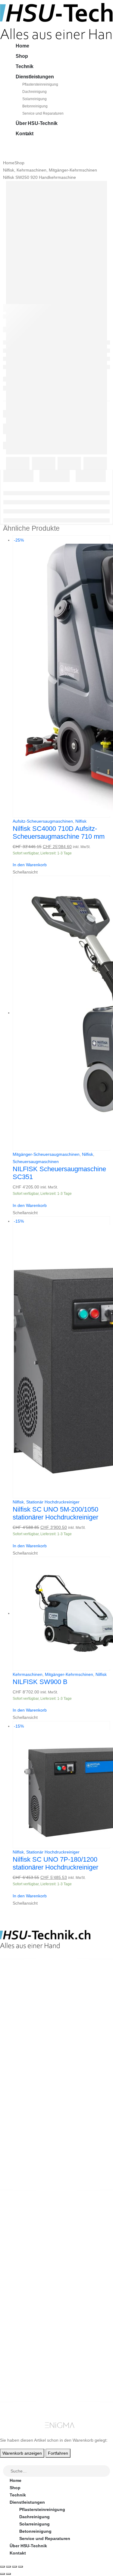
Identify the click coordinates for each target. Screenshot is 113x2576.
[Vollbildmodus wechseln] (8, 2567)
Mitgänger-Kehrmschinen (69, 1674)
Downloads (21, 2368)
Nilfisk (81, 821)
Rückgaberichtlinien (30, 2301)
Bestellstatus (23, 2308)
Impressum (21, 2323)
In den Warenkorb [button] (30, 865)
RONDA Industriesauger (34, 2263)
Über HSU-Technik (36, 123)
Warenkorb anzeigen (22, 2453)
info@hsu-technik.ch (22, 1999)
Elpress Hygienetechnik (34, 2256)
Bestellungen (23, 2361)
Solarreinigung (35, 99)
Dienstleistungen (35, 77)
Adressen (19, 2375)
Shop (22, 56)
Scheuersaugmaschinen (36, 1162)
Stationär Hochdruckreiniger (53, 1502)
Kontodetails (23, 2383)
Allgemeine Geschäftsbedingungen (46, 2294)
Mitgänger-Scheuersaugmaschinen (46, 1154)
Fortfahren (58, 2453)
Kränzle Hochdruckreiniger (37, 2241)
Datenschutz (23, 2330)
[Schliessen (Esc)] (20, 2567)
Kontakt (25, 134)
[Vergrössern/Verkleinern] (2, 2567)
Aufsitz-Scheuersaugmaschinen (43, 821)
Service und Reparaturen (43, 113)
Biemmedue (22, 2270)
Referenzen (21, 2315)
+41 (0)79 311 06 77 (19, 2005)
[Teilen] (14, 2567)
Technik (25, 66)
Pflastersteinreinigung (40, 84)
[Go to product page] (61, 1013)
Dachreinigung (35, 92)
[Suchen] (106, 2471)
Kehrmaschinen (28, 1674)
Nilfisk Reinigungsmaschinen (40, 2248)
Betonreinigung (35, 106)
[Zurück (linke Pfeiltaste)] (2, 2574)
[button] (4, 2461)
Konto (16, 2354)
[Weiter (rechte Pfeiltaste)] (8, 2574)
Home (22, 46)
